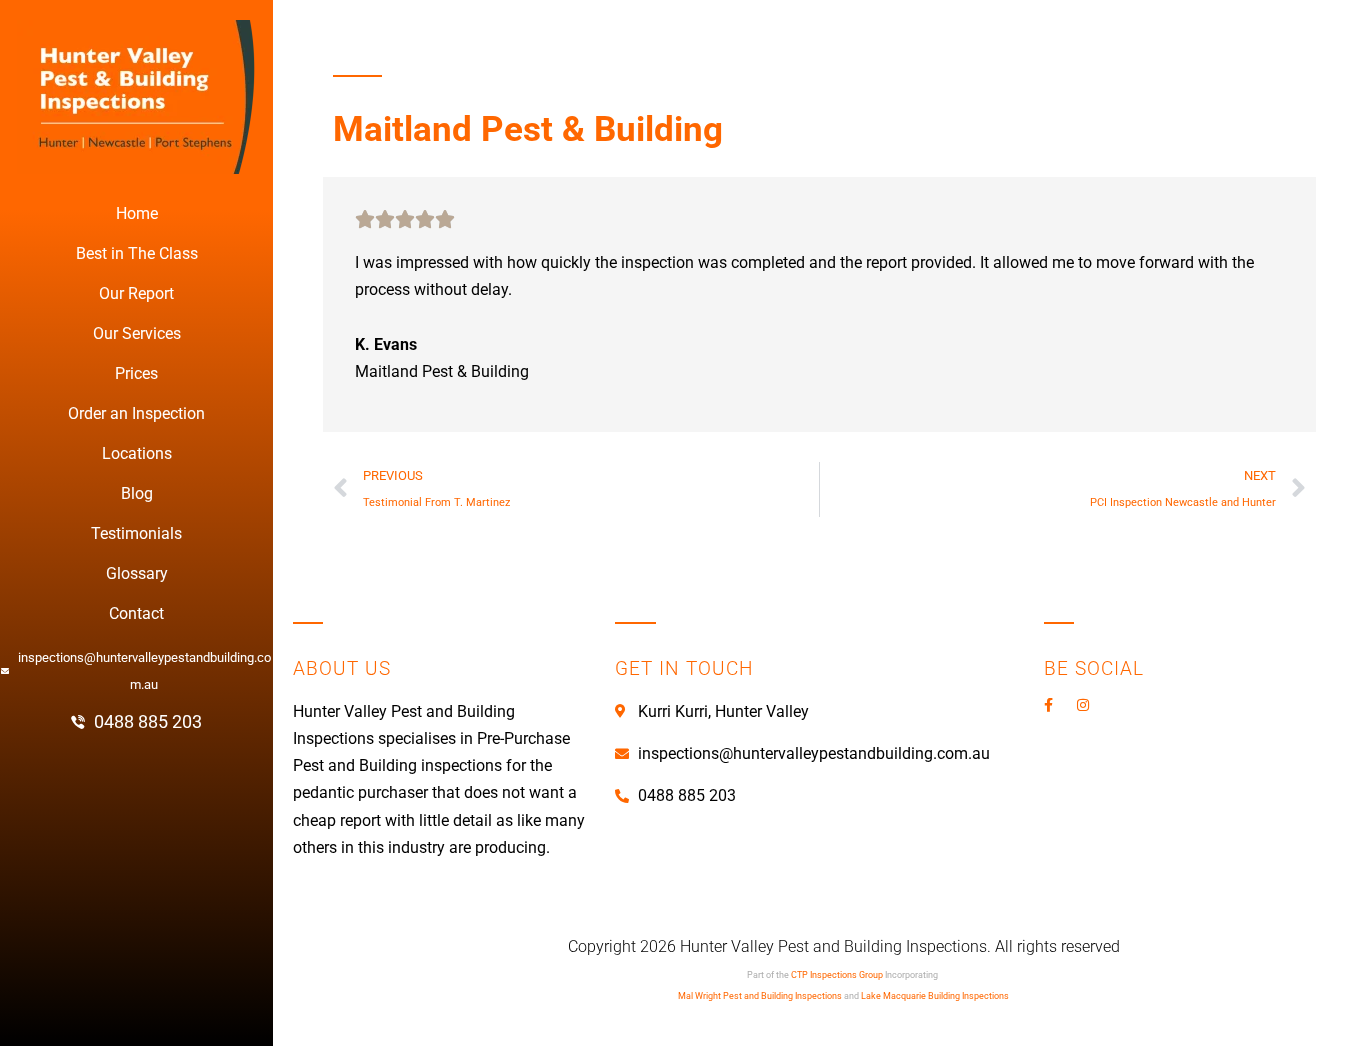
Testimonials (136, 533)
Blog (137, 493)
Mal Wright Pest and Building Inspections (760, 996)
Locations (137, 453)
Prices (136, 373)
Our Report (136, 293)
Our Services (137, 333)
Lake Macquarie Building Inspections (935, 996)
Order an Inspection (136, 413)
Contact (136, 613)
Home (137, 213)
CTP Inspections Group (837, 975)
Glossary (137, 573)
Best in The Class (137, 253)
